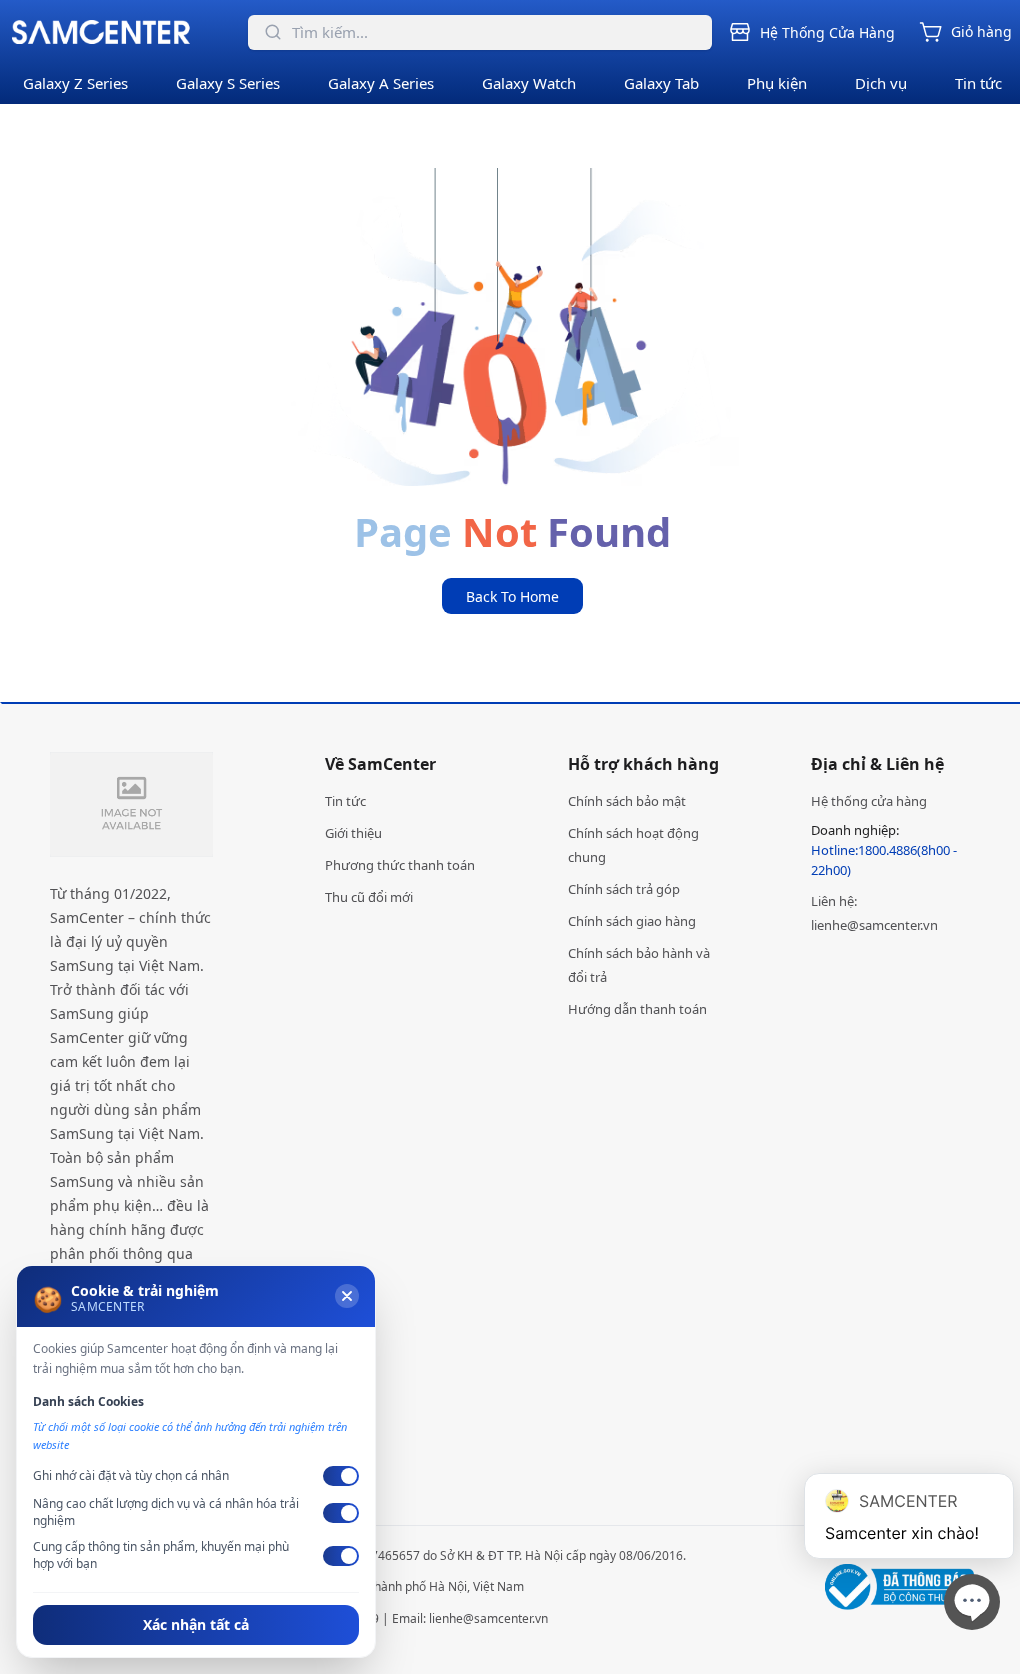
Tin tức (978, 83)
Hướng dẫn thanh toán (637, 1009)
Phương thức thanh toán (400, 865)
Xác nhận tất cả (196, 1624)
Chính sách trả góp (624, 889)
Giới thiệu (353, 833)
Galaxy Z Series (75, 83)
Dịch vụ (881, 83)
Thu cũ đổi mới (369, 897)
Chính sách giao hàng (632, 921)
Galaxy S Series (228, 83)
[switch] (341, 1476)
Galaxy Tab (661, 83)
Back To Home (512, 596)
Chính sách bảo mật (627, 801)
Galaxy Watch (529, 83)
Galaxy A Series (381, 83)
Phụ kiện (777, 83)
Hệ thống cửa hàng (869, 801)
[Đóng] (347, 1296)
